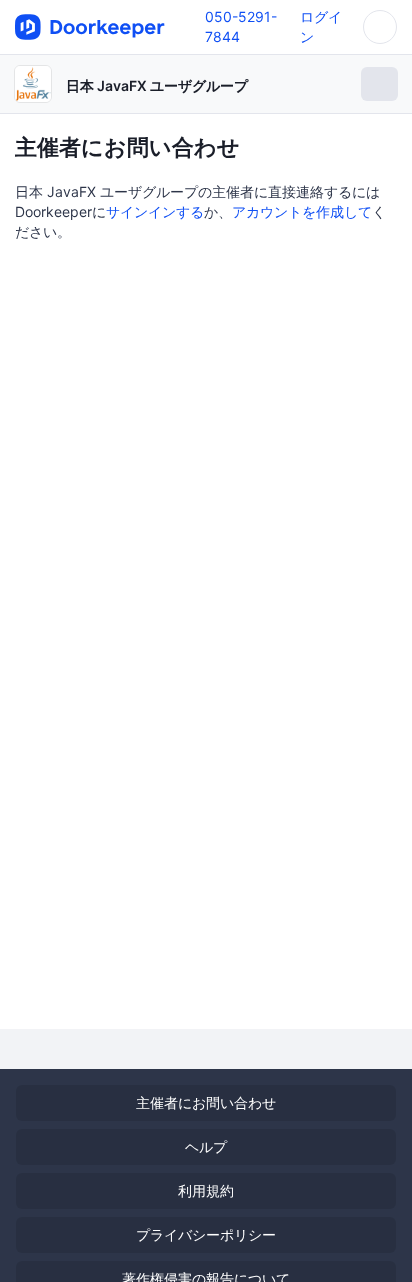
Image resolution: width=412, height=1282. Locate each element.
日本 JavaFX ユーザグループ (157, 85)
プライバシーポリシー (206, 1234)
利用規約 (206, 1190)
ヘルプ (206, 1146)
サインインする (155, 211)
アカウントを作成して (302, 211)
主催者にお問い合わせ (206, 1102)
